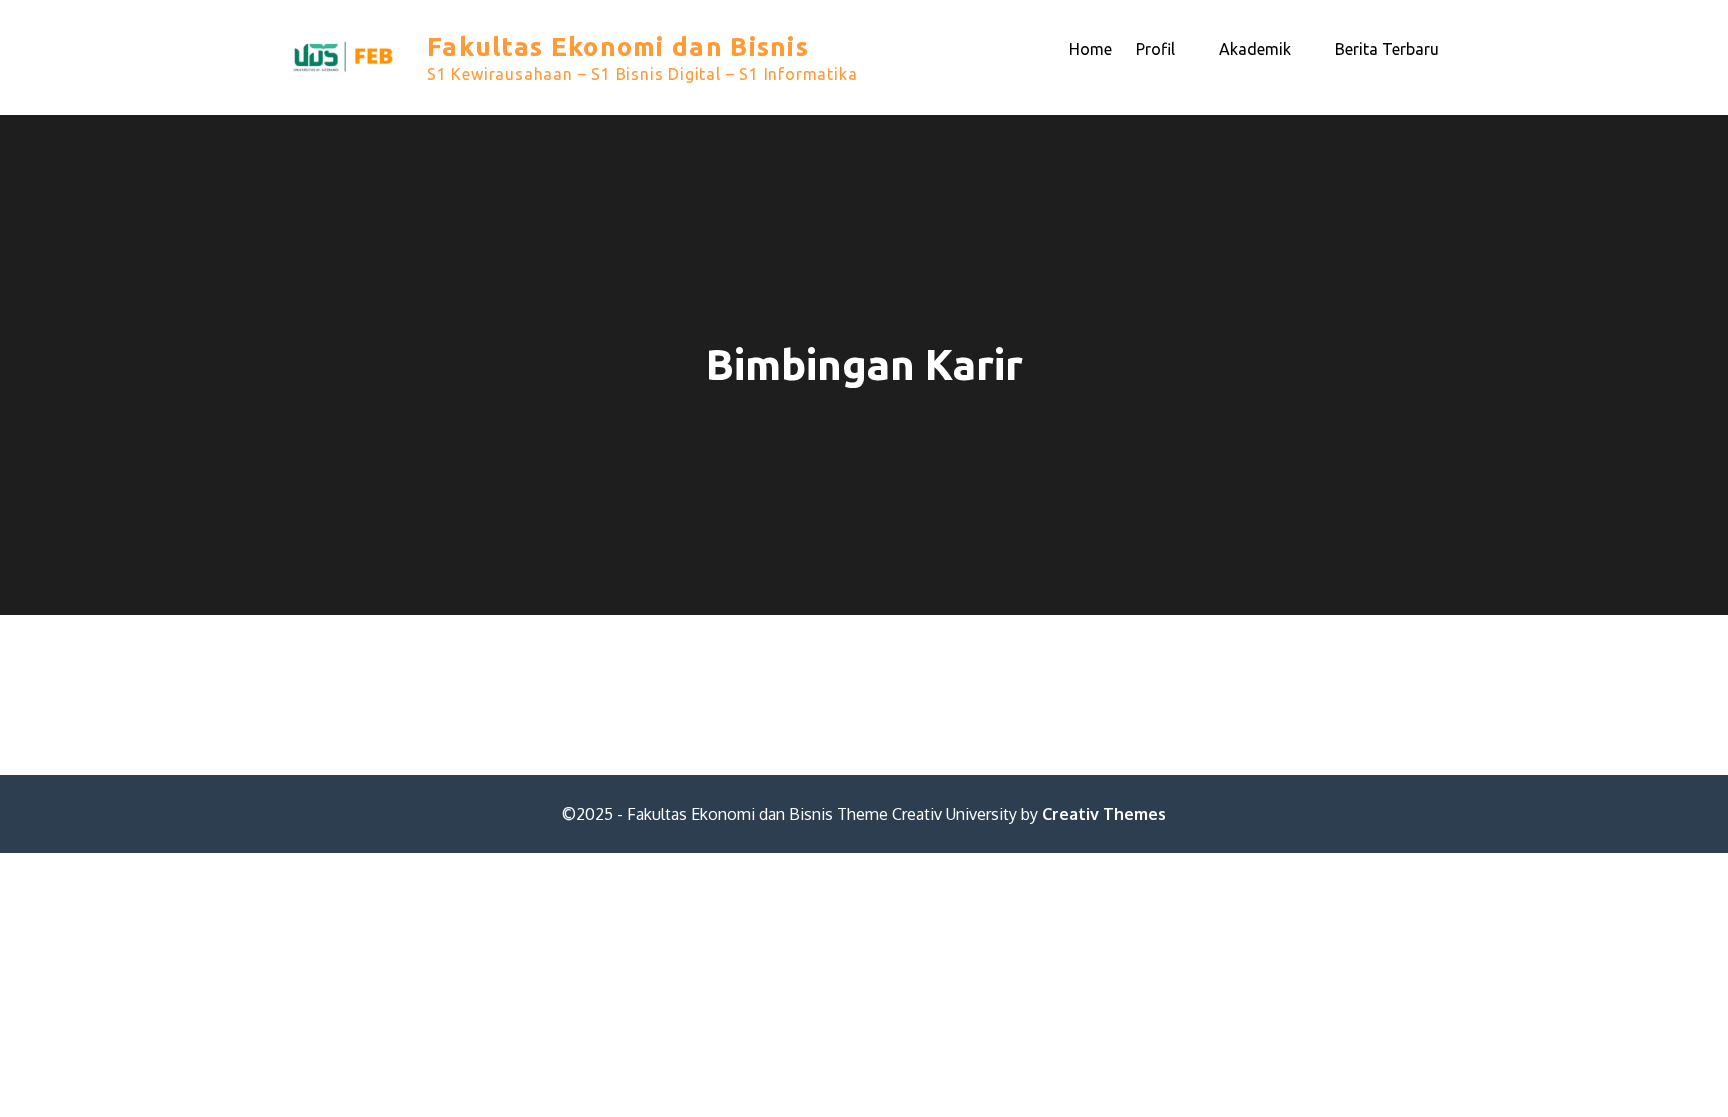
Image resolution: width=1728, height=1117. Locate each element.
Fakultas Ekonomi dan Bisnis (618, 46)
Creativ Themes (1104, 814)
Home (1090, 49)
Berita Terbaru (1387, 49)
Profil (1155, 49)
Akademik (1255, 49)
